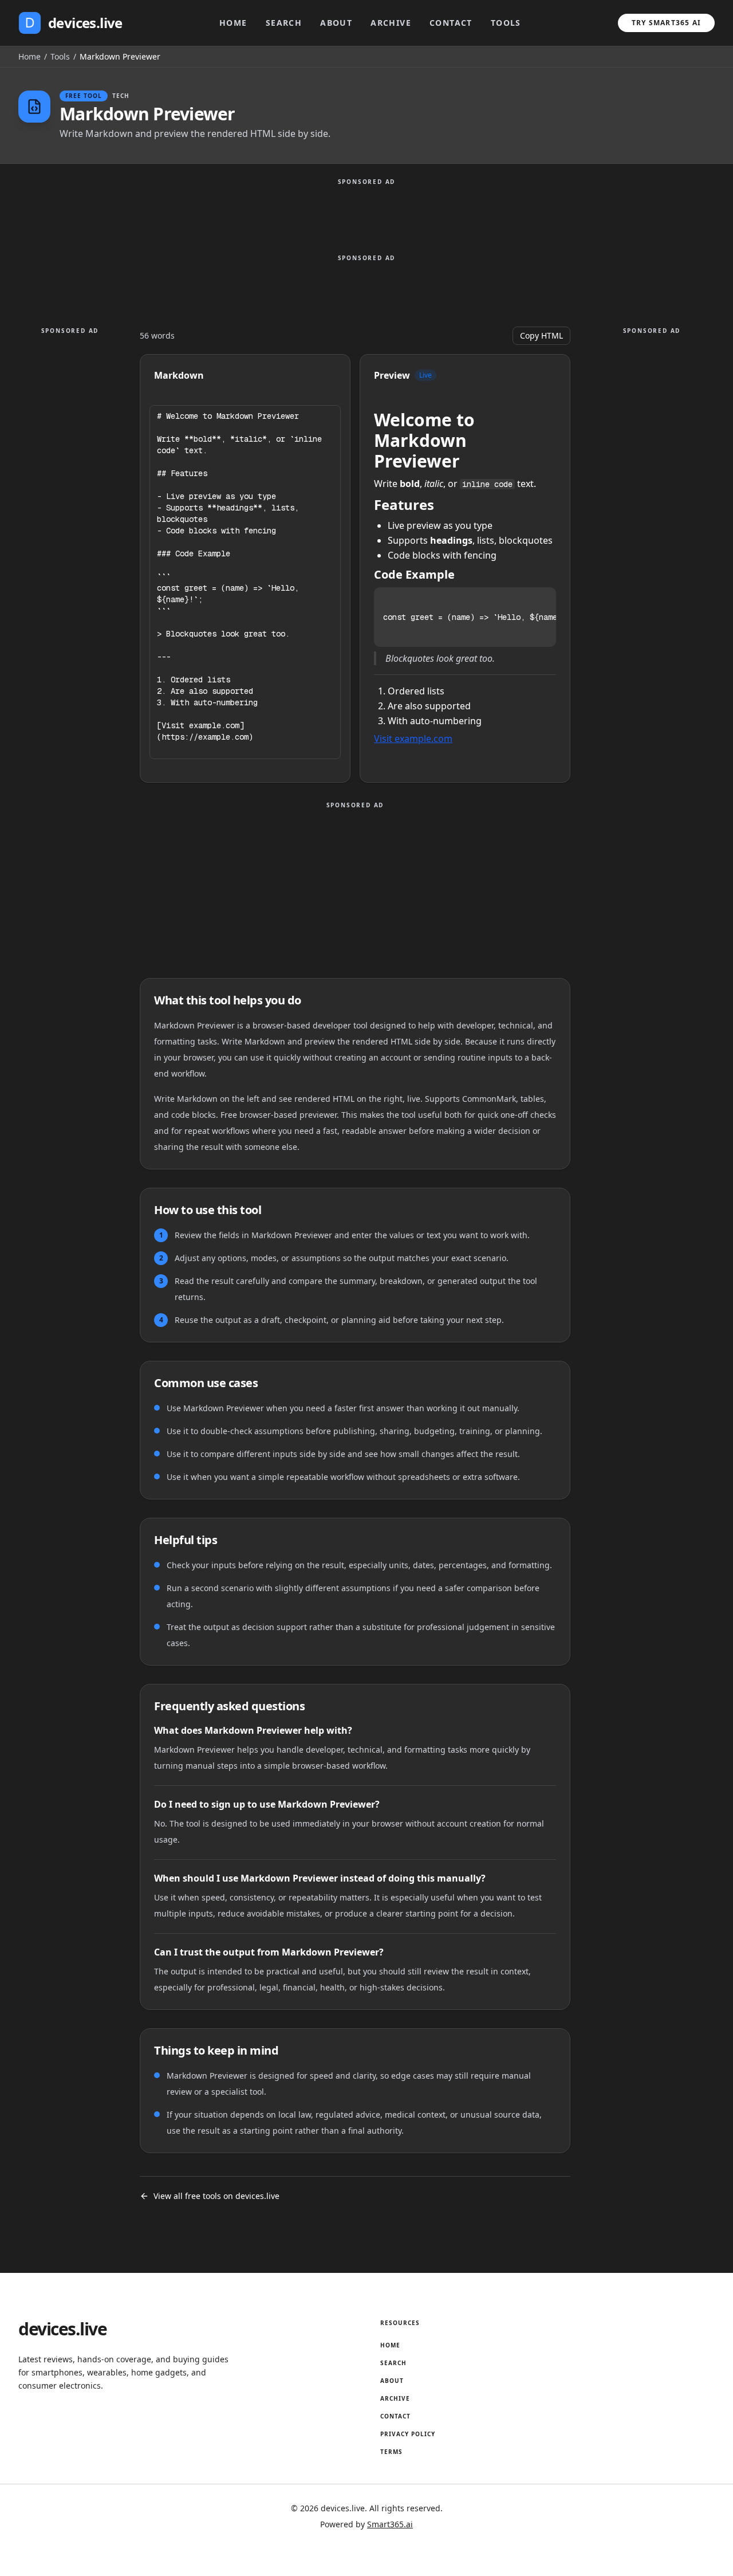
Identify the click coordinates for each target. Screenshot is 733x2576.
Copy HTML (541, 335)
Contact (451, 23)
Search (284, 23)
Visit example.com (413, 739)
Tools (506, 23)
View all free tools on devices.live (216, 2196)
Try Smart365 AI (666, 23)
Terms (391, 2452)
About (336, 23)
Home (233, 23)
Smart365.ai (390, 2524)
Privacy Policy (408, 2434)
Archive (391, 23)
